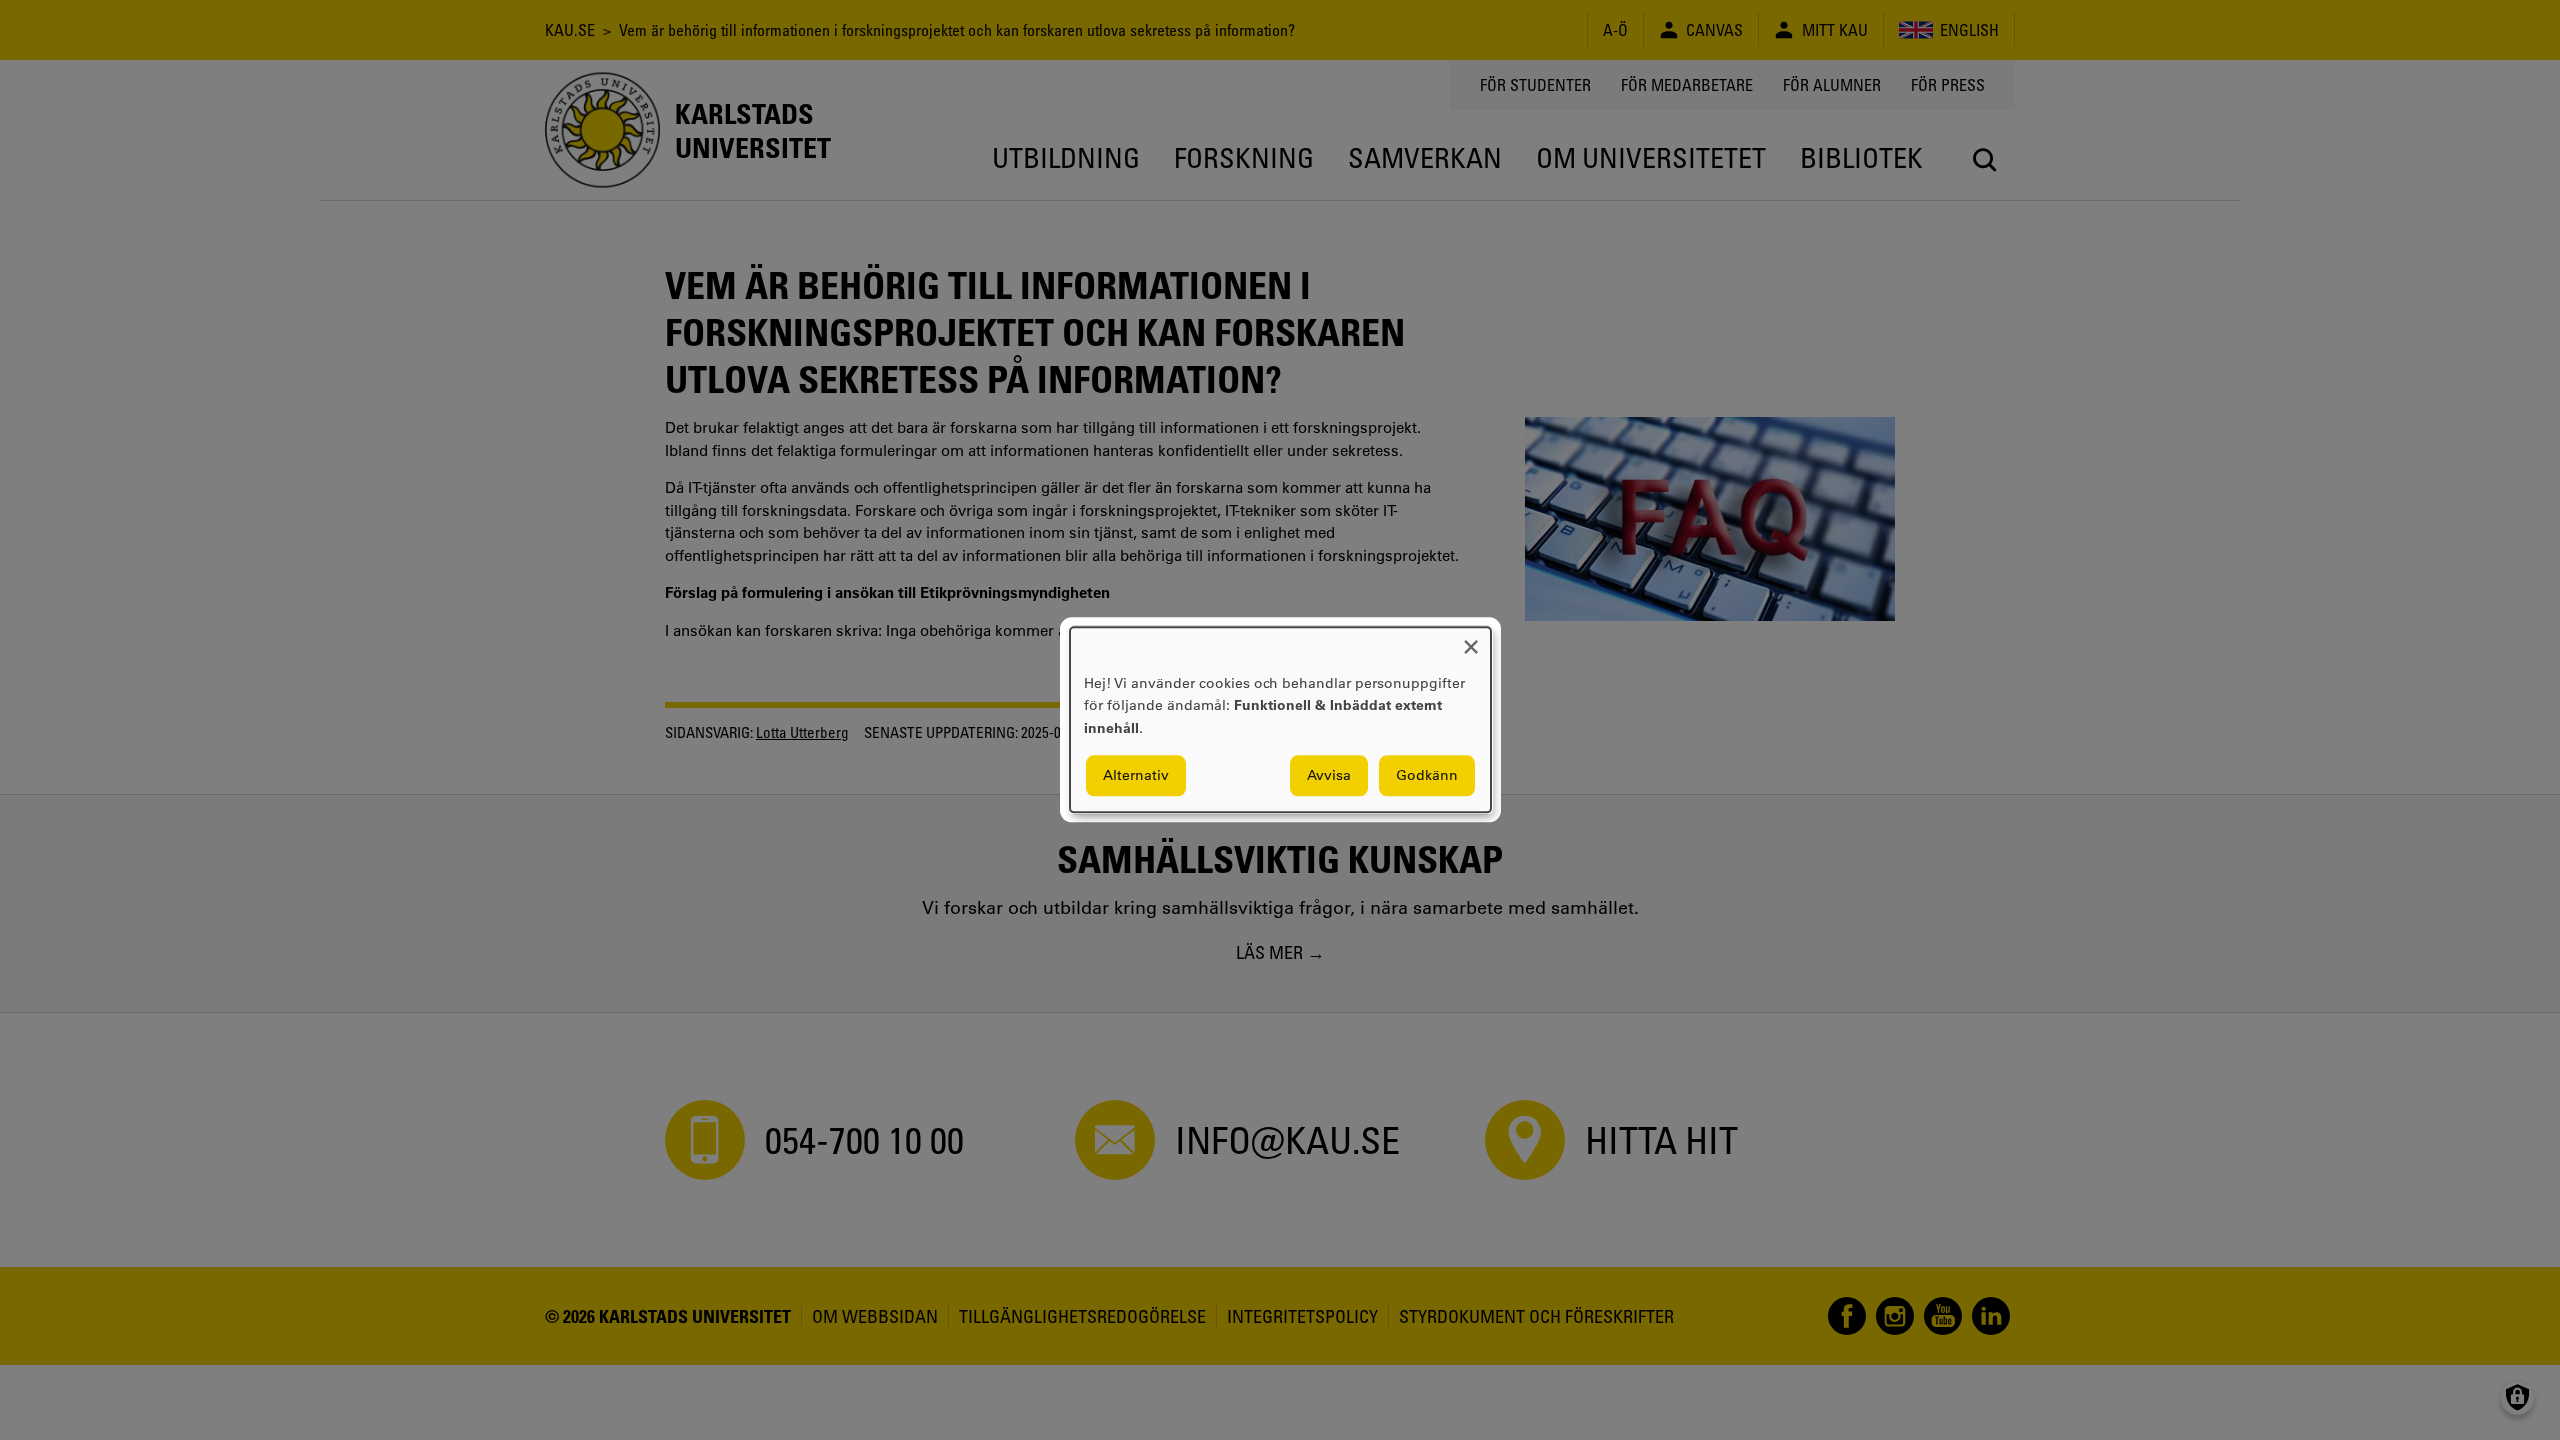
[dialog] (1280, 719)
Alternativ (1136, 776)
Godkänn (1427, 776)
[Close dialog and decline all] (1471, 639)
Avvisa (1329, 776)
